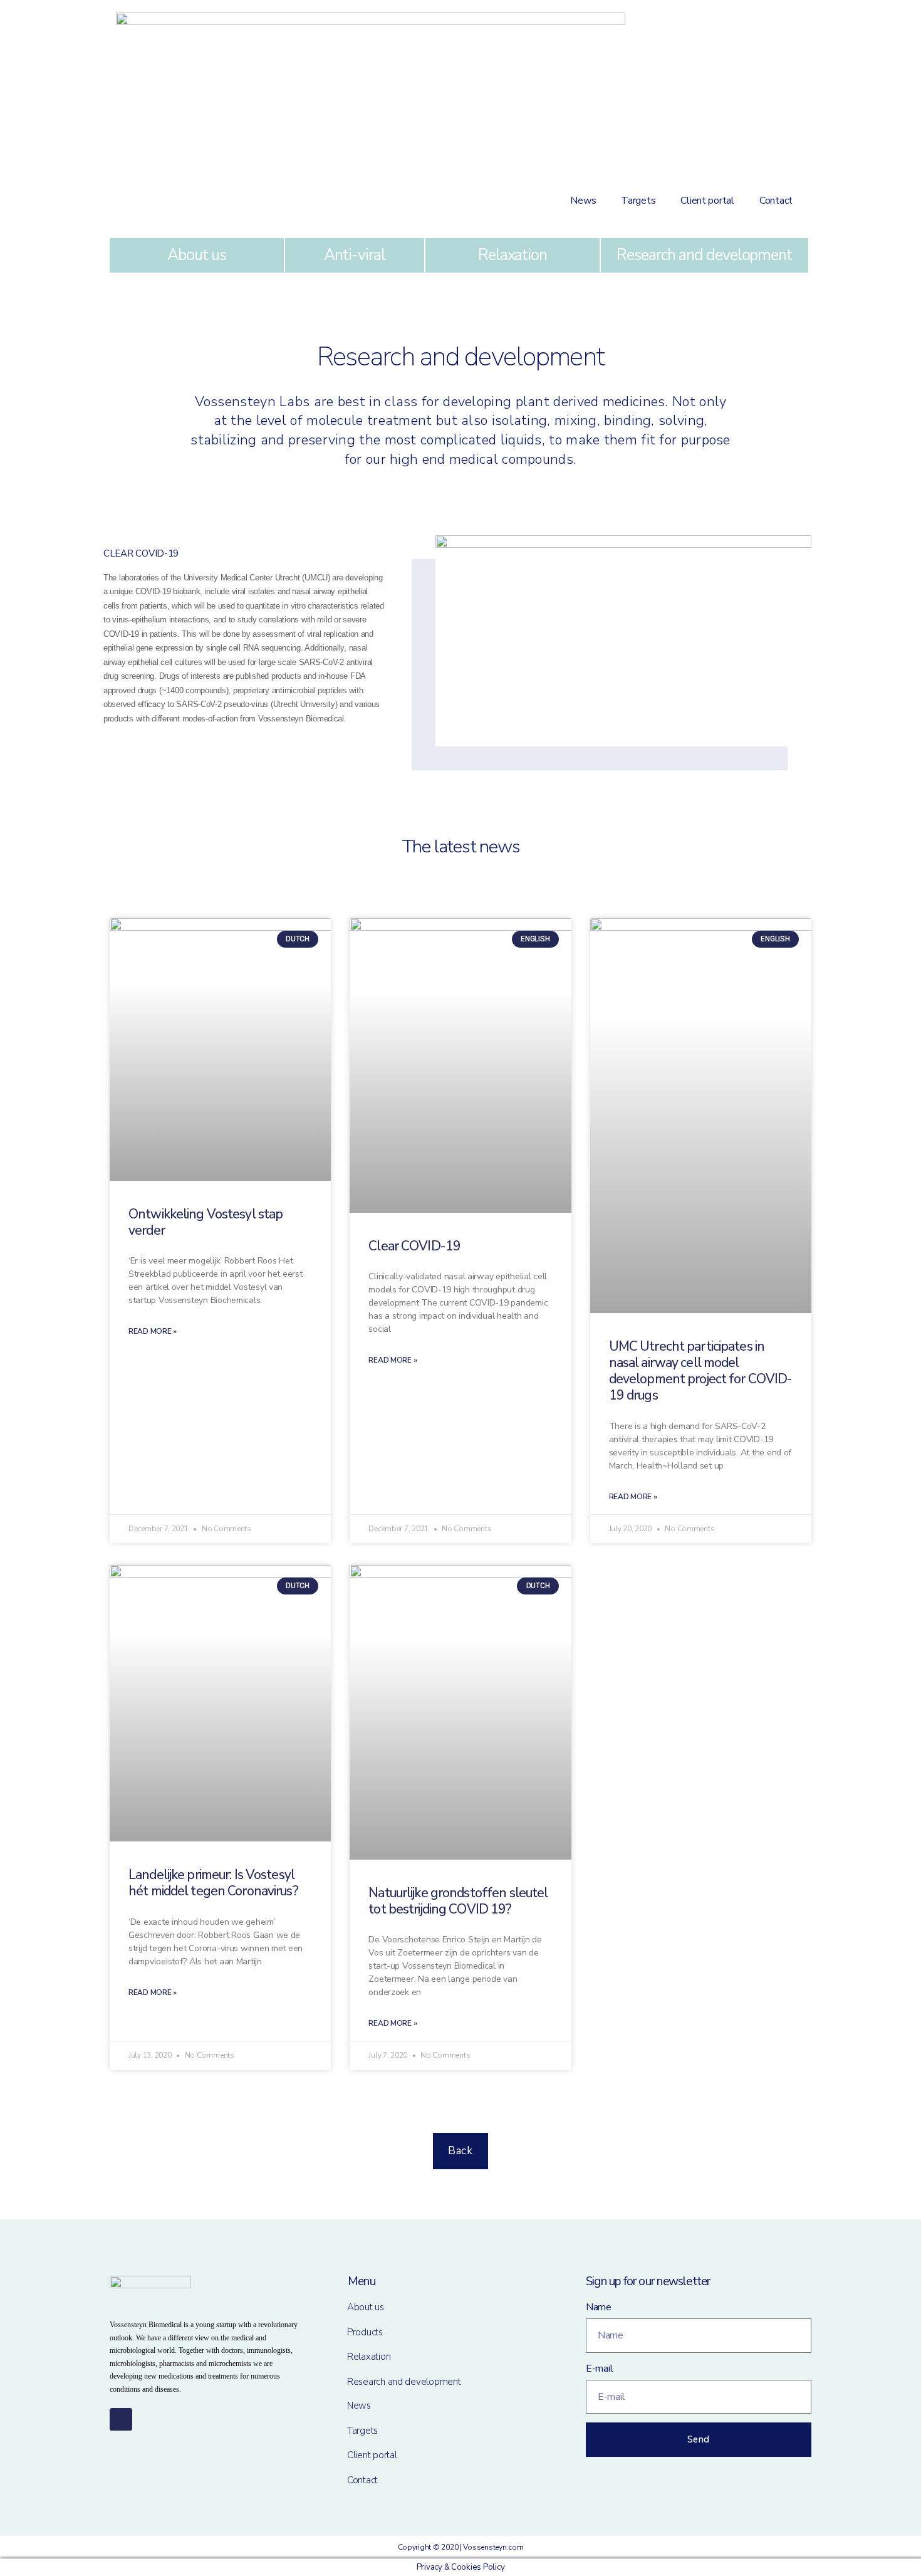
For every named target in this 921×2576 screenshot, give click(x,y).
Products (365, 2332)
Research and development (704, 255)
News (583, 201)
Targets (638, 201)
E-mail (599, 2369)
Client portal (707, 201)
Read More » (153, 1331)
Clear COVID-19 (414, 1246)
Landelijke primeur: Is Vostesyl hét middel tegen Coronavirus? (213, 1883)
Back (460, 2151)
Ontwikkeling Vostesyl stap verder (206, 1222)
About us (197, 255)
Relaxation (513, 255)
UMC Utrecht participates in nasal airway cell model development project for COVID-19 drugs (701, 1371)
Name (599, 2307)
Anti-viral (355, 255)
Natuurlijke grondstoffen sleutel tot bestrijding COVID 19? (458, 1901)
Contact (776, 201)
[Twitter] (121, 2419)
